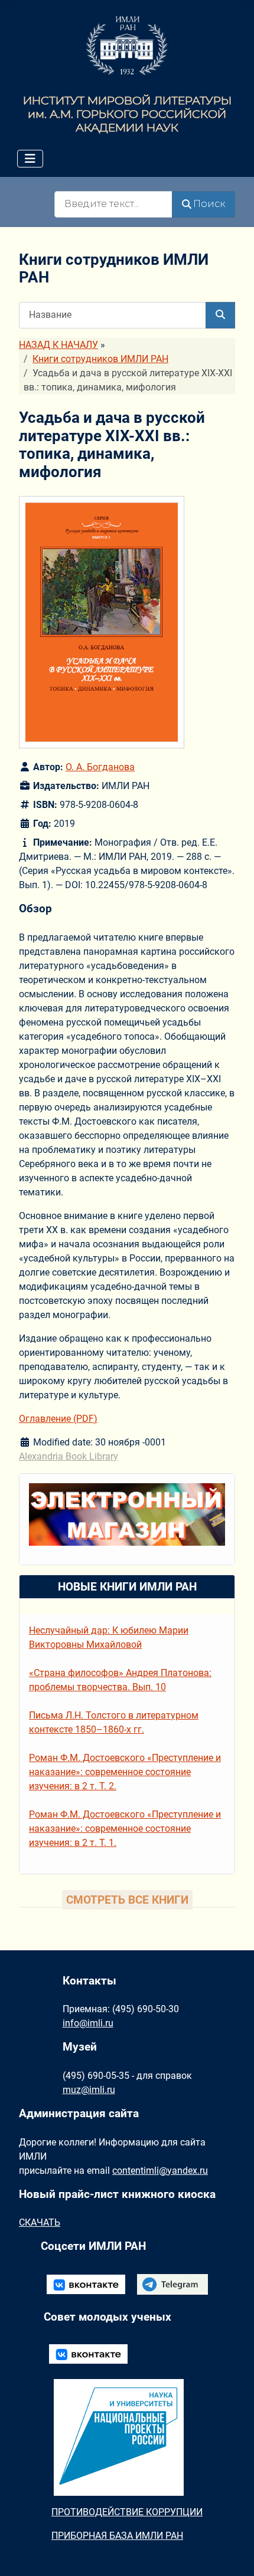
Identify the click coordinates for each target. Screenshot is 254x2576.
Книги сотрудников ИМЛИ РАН (100, 359)
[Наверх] (233, 2554)
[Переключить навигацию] (30, 159)
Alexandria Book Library (69, 1456)
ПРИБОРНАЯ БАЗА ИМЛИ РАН (117, 2536)
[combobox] (113, 204)
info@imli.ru (88, 2023)
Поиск (209, 204)
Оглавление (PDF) (58, 1419)
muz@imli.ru (89, 2090)
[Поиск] (220, 315)
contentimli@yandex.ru (160, 2171)
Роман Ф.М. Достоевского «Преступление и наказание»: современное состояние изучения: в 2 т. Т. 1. (125, 1828)
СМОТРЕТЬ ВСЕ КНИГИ (127, 1900)
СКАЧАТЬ (40, 2222)
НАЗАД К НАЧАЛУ (58, 345)
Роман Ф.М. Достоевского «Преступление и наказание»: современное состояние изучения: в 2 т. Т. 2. (125, 1772)
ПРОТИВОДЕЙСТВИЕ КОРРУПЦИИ (127, 2512)
